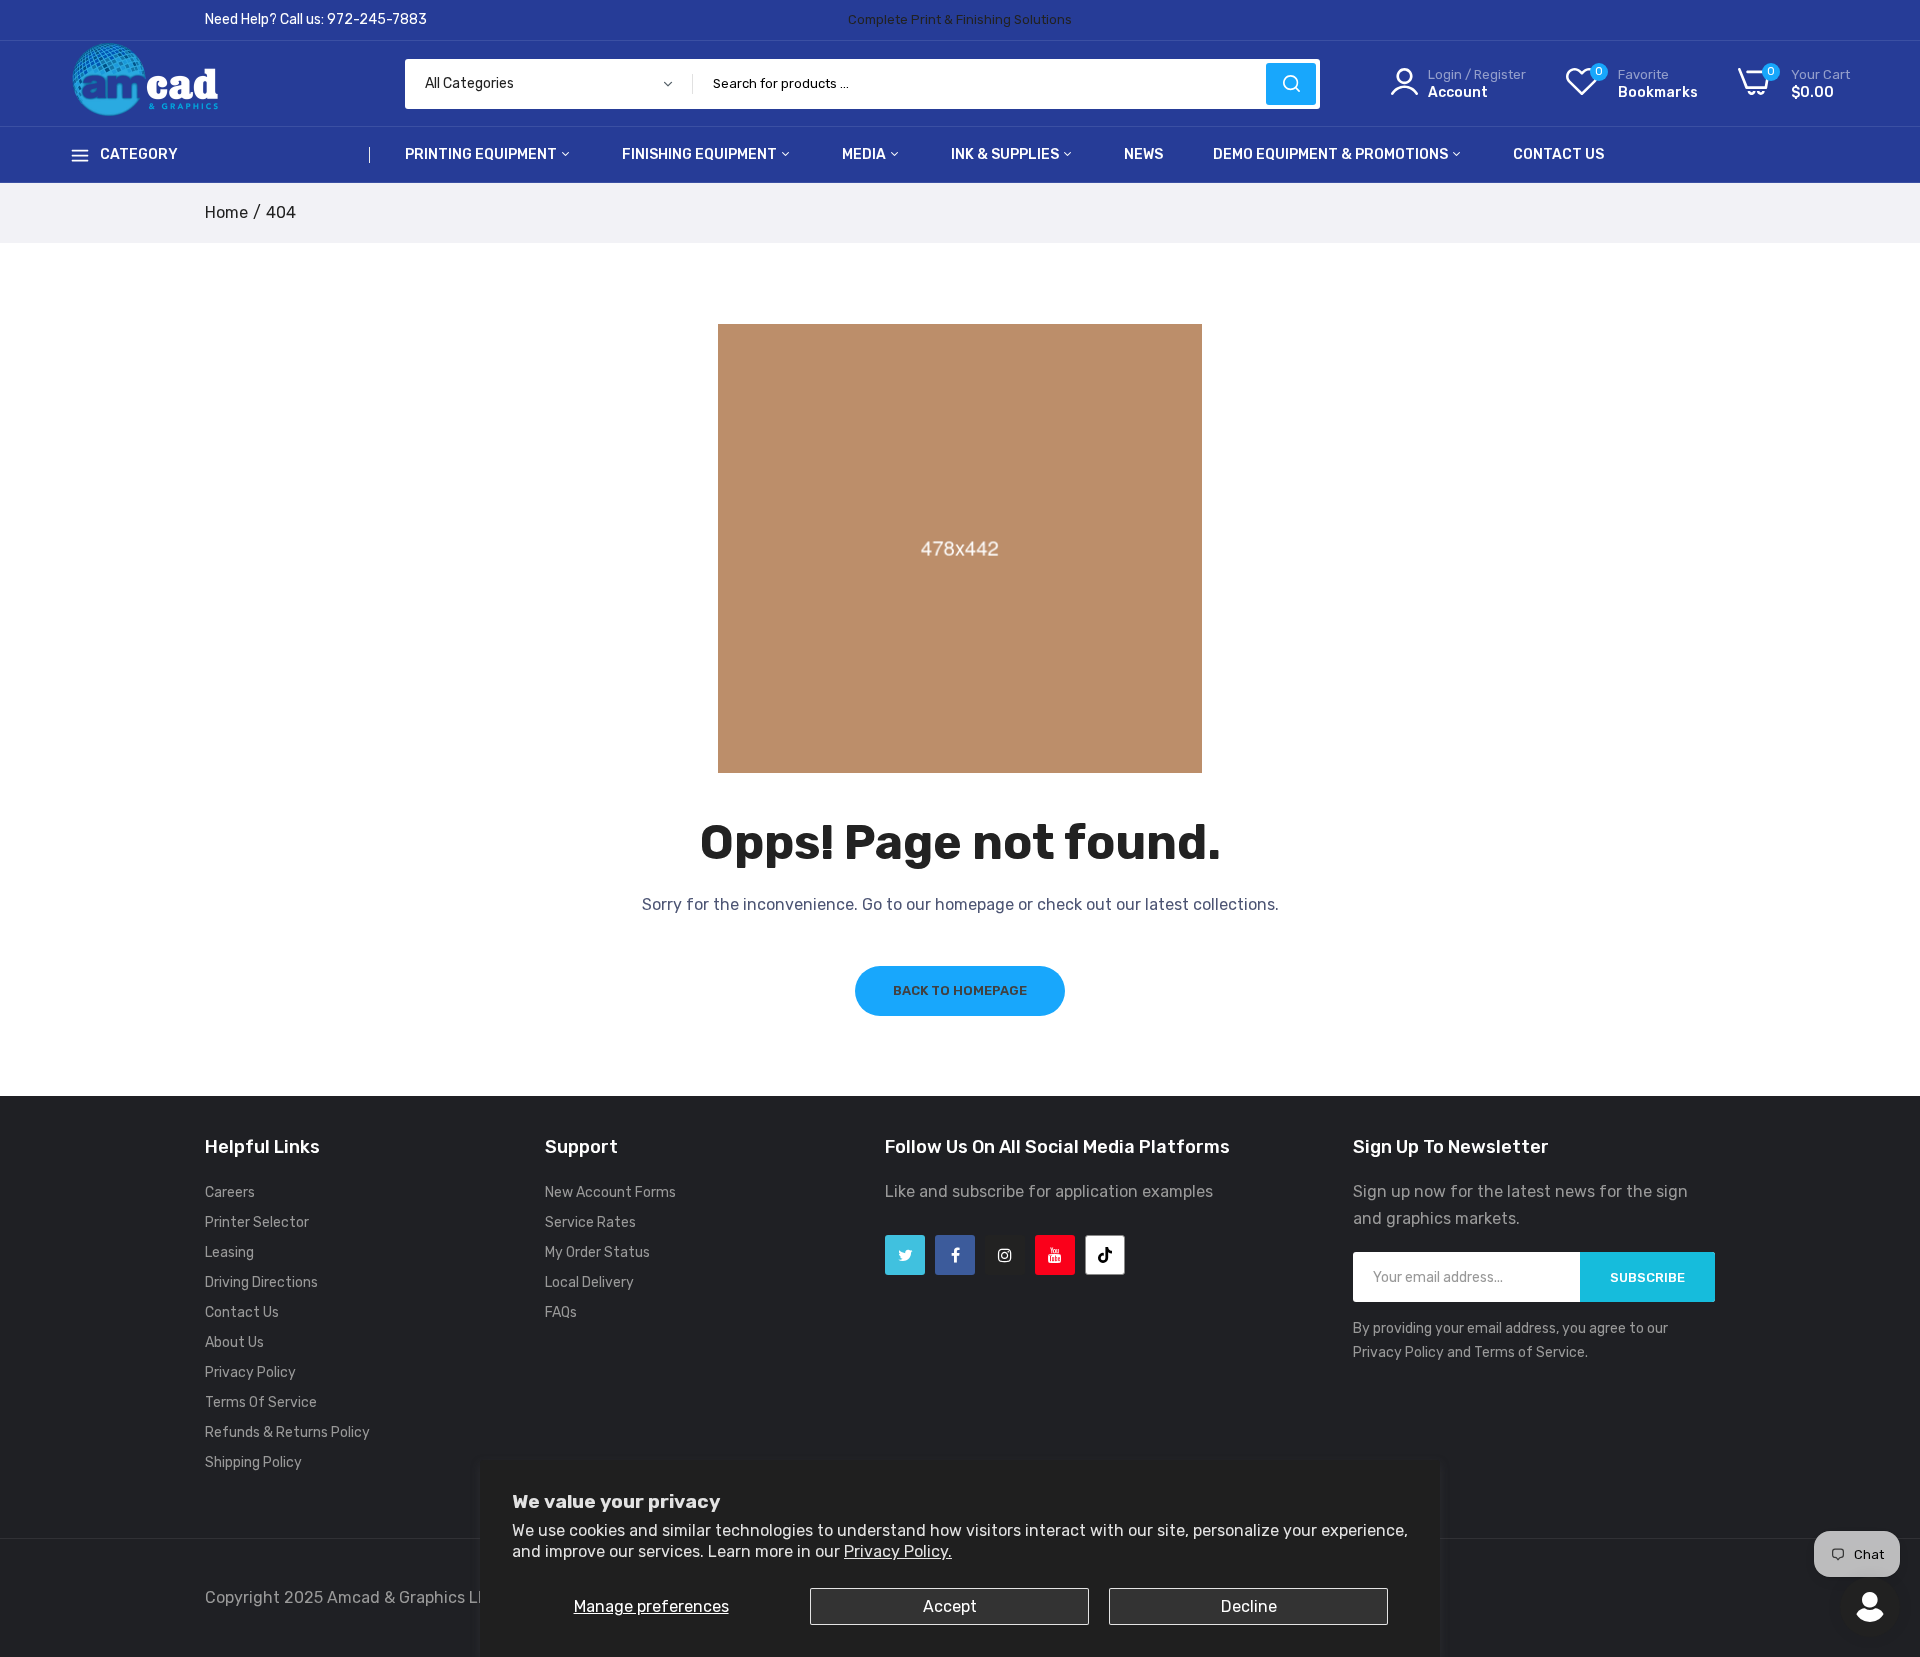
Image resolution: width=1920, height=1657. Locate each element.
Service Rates (590, 1222)
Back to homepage (960, 990)
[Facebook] (955, 1255)
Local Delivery (589, 1282)
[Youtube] (1055, 1255)
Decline (1249, 1606)
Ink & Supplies (1006, 154)
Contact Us (1558, 154)
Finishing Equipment (701, 154)
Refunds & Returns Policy (287, 1432)
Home (226, 212)
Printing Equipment (482, 154)
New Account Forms (610, 1192)
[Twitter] (905, 1255)
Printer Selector (257, 1222)
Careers (230, 1192)
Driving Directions (261, 1282)
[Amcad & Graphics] (145, 83)
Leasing (229, 1252)
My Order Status (597, 1252)
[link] (1880, 1512)
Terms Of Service (261, 1402)
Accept (950, 1606)
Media (865, 154)
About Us (234, 1342)
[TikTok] (1105, 1255)
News (1143, 154)
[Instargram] (1005, 1255)
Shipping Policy (253, 1462)
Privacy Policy (250, 1372)
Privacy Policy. (898, 1551)
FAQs (561, 1312)
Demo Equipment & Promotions (1332, 154)
